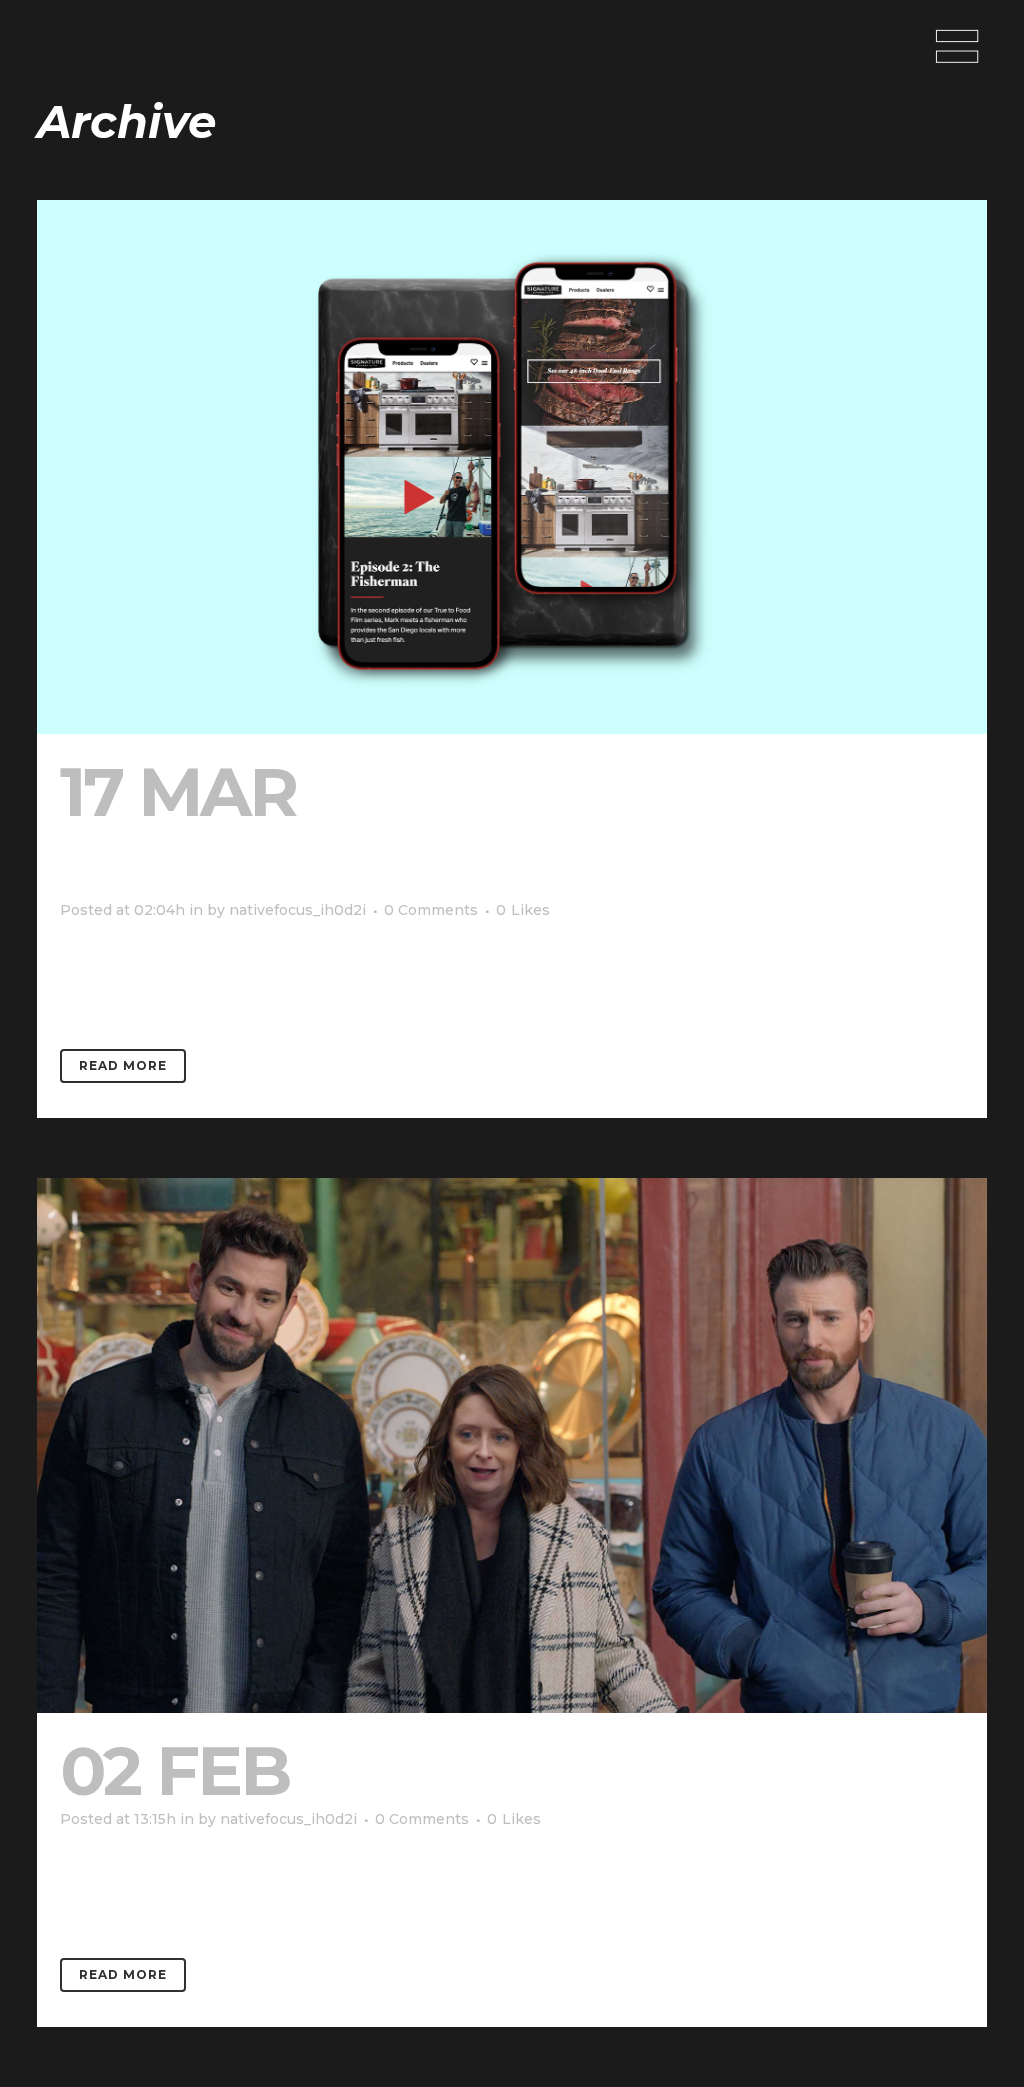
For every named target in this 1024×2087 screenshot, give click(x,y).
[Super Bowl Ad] (512, 1445)
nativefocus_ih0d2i (297, 910)
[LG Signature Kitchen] (512, 467)
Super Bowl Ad (593, 1770)
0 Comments (431, 910)
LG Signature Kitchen (432, 826)
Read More (123, 1065)
